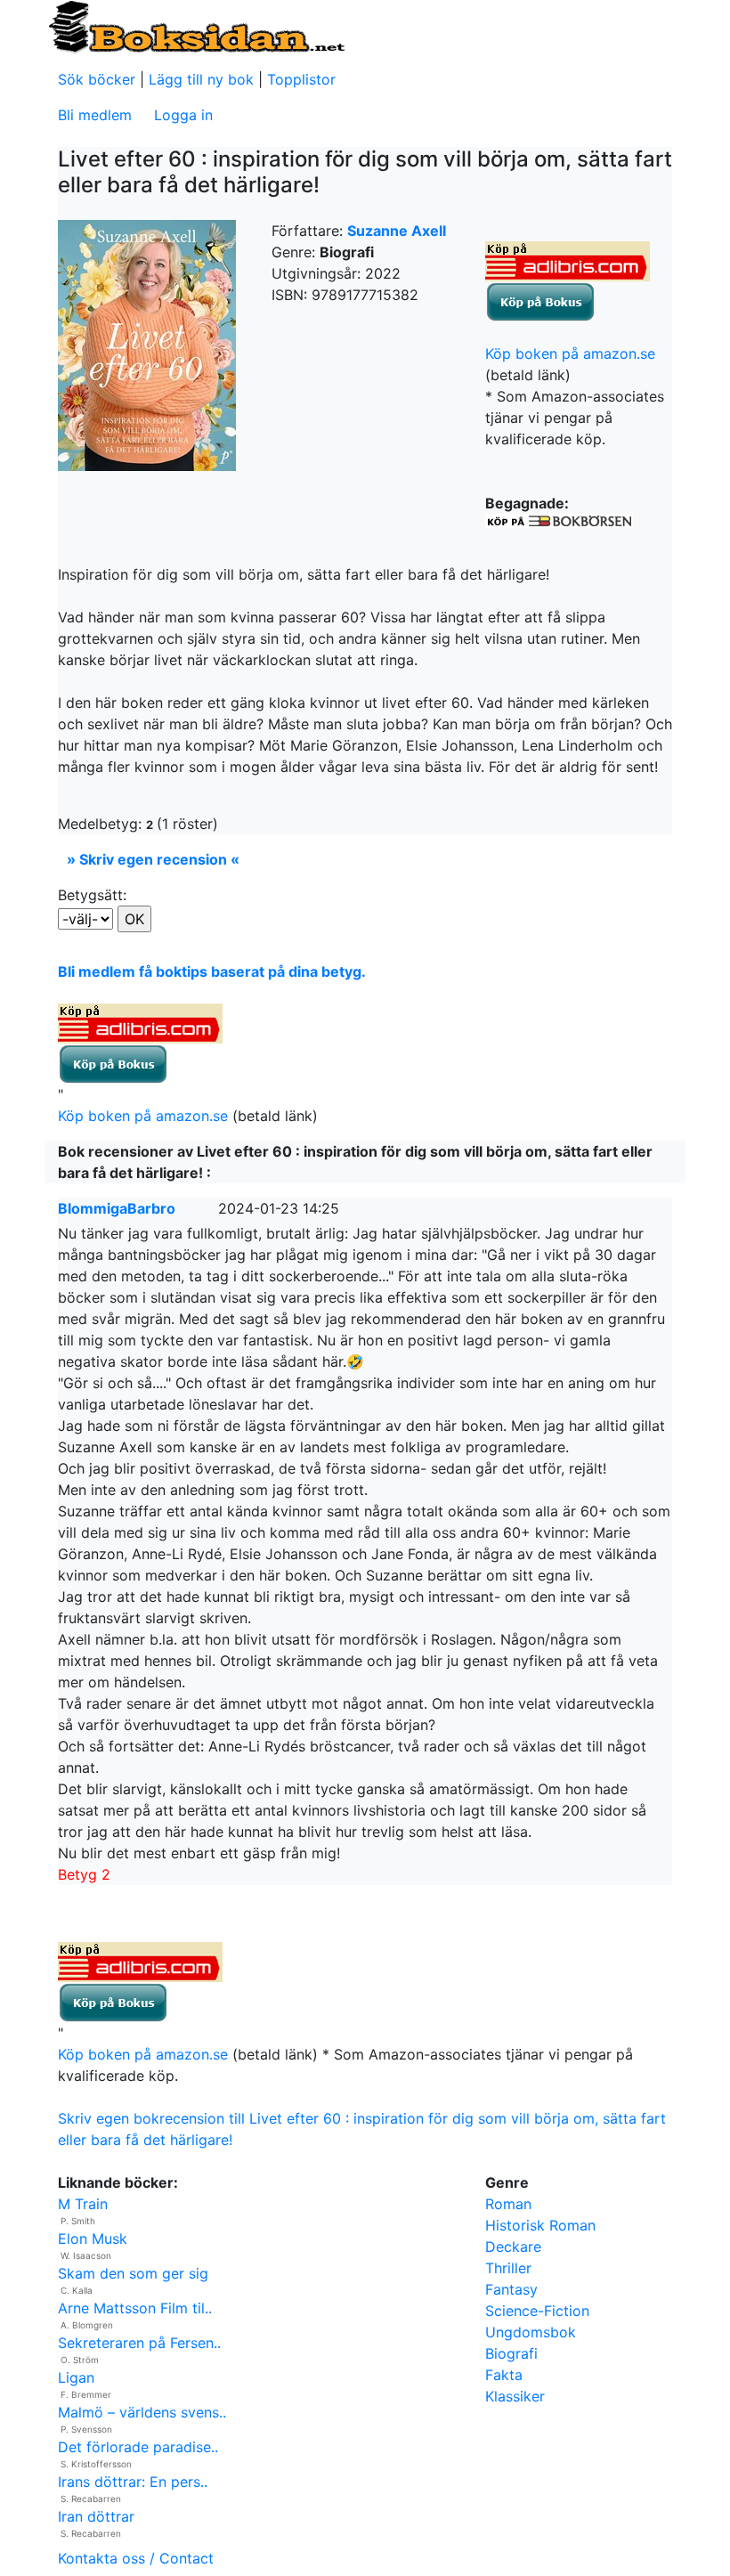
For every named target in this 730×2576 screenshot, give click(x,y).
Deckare (513, 2247)
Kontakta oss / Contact (136, 2558)
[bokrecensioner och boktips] (196, 26)
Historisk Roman (540, 2225)
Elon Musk (93, 2239)
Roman (508, 2204)
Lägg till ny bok (201, 79)
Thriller (508, 2268)
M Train (83, 2204)
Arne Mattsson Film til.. (135, 2308)
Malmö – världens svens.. (142, 2412)
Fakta (504, 2375)
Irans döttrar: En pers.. (133, 2482)
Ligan (76, 2377)
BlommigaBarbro (117, 1208)
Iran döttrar (96, 2516)
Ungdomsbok (531, 2332)
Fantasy (511, 2289)
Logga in (183, 115)
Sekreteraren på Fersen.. (139, 2343)
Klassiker (515, 2396)
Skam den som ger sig (133, 2273)
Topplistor (301, 79)
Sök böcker (97, 79)
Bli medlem (95, 115)
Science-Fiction (537, 2311)
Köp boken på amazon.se (570, 353)
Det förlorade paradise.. (138, 2447)
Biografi (511, 2353)
